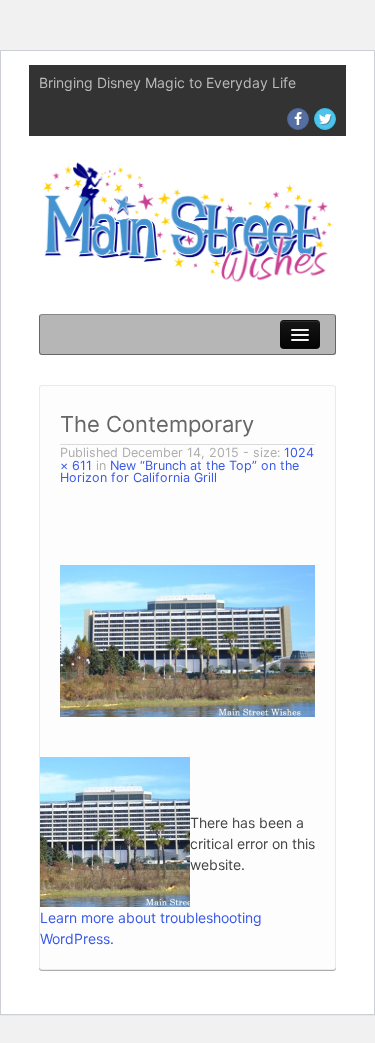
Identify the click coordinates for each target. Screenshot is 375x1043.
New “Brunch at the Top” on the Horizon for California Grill (179, 472)
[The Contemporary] (187, 639)
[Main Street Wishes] (187, 220)
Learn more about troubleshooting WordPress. (151, 928)
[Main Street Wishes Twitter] (325, 119)
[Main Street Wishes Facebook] (298, 119)
